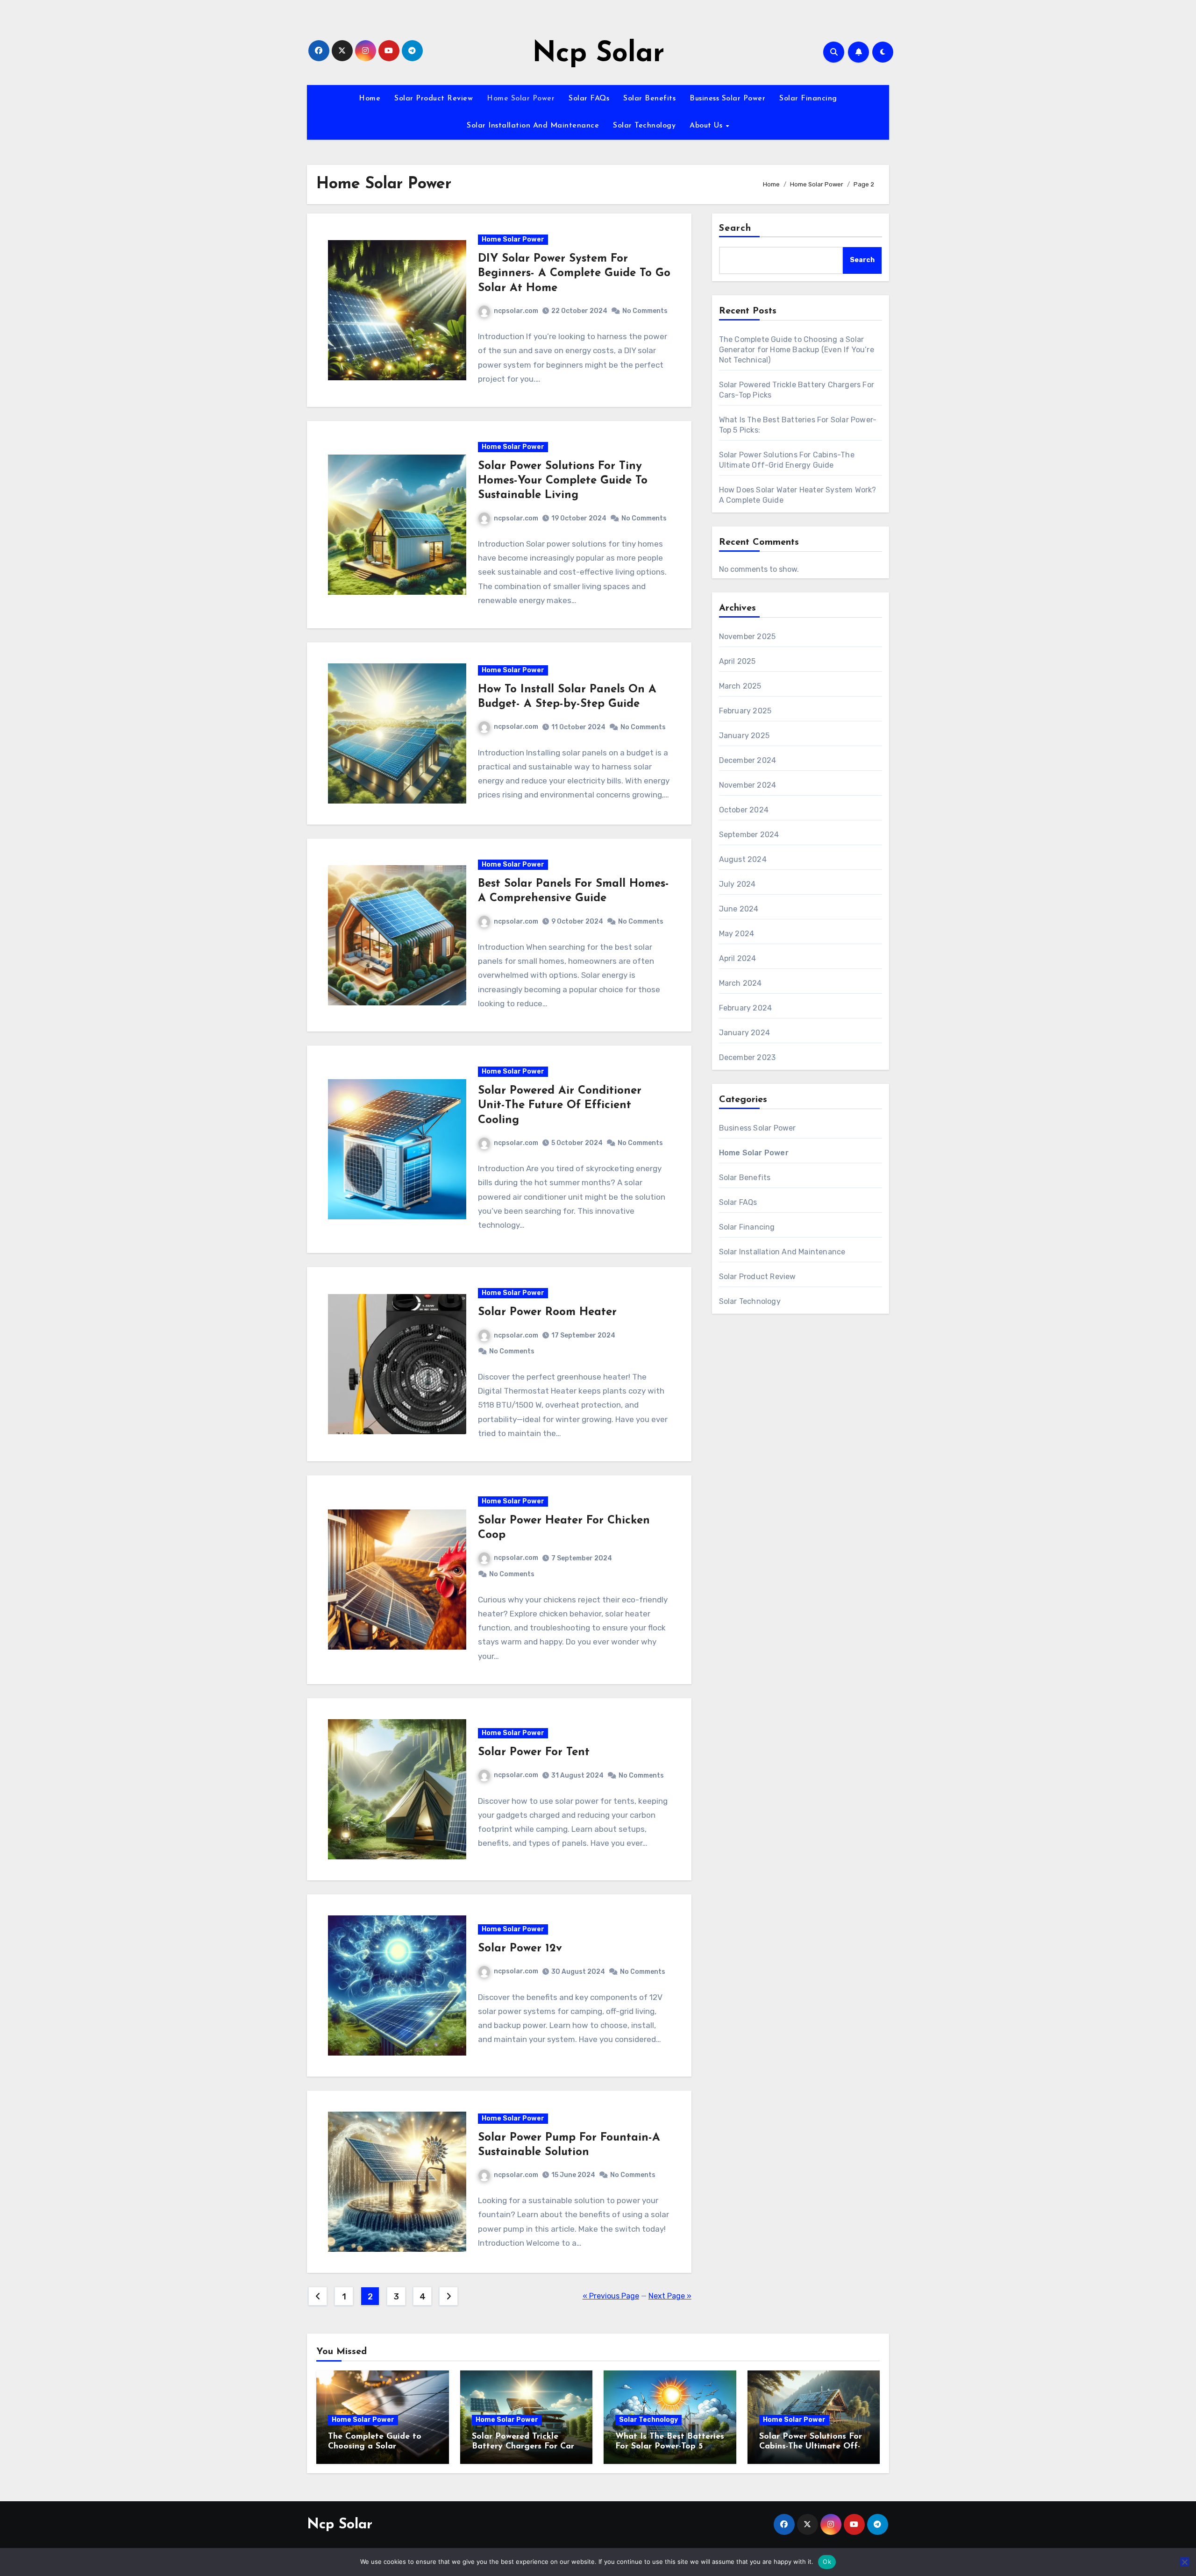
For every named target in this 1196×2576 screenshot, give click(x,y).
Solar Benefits (649, 99)
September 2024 (749, 835)
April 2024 (738, 958)
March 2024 (740, 983)
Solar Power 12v (520, 1949)
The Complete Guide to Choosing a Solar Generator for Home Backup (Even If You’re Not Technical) (797, 350)
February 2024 (746, 1008)
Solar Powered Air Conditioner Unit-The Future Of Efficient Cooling (560, 1105)
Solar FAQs (589, 99)
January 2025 (744, 736)
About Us (707, 126)
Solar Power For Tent (534, 1752)
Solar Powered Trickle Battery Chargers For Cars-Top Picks (526, 2447)
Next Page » (670, 2296)
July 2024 (737, 884)
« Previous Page (611, 2296)
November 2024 (748, 785)
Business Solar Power (727, 99)
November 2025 (747, 637)
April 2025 (737, 661)
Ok (827, 2562)
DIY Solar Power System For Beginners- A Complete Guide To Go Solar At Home (574, 273)
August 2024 (743, 859)
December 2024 (748, 760)
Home (370, 99)
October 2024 (744, 810)
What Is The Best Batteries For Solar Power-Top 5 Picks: (670, 2447)
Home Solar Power (521, 99)
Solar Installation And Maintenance (533, 126)
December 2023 (747, 1057)
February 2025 (745, 711)
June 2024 (739, 909)
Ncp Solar (598, 54)
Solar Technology (644, 126)
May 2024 (737, 934)
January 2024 (744, 1033)
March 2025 (740, 686)
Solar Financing (808, 99)
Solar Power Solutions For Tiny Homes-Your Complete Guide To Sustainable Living (563, 481)
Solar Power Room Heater (547, 1312)
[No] (1184, 2562)
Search (735, 228)
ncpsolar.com (516, 311)
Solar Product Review (434, 99)
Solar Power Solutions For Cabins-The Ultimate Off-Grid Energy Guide (811, 2447)
